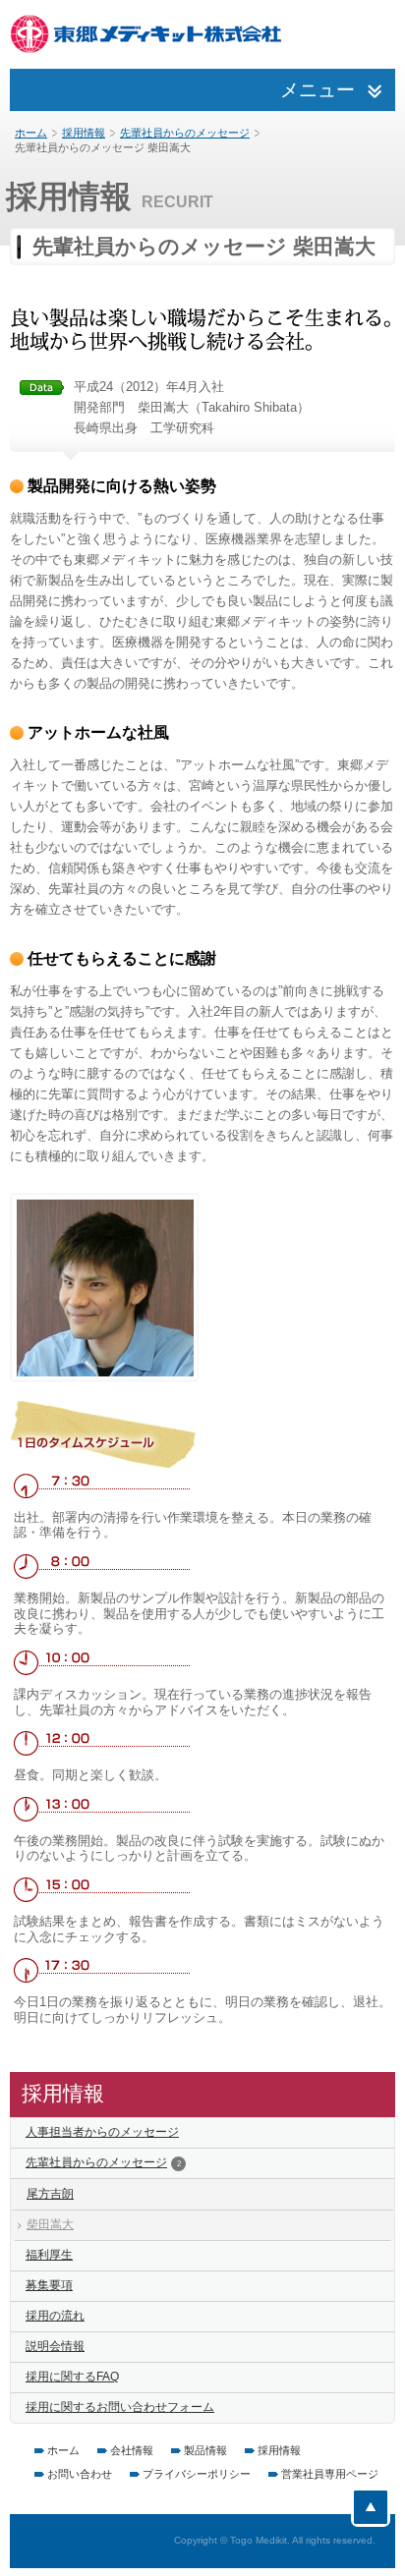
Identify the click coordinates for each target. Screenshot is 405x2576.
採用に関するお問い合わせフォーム (120, 2407)
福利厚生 (49, 2255)
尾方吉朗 (50, 2194)
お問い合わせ (80, 2474)
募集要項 (49, 2285)
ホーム (31, 133)
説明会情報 (55, 2346)
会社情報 (132, 2450)
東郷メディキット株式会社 (147, 34)
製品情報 (205, 2450)
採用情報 (84, 133)
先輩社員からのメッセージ (185, 133)
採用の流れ (55, 2316)
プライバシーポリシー (197, 2474)
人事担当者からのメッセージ (102, 2132)
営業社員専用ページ (330, 2474)
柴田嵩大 (50, 2224)
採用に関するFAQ (72, 2377)
